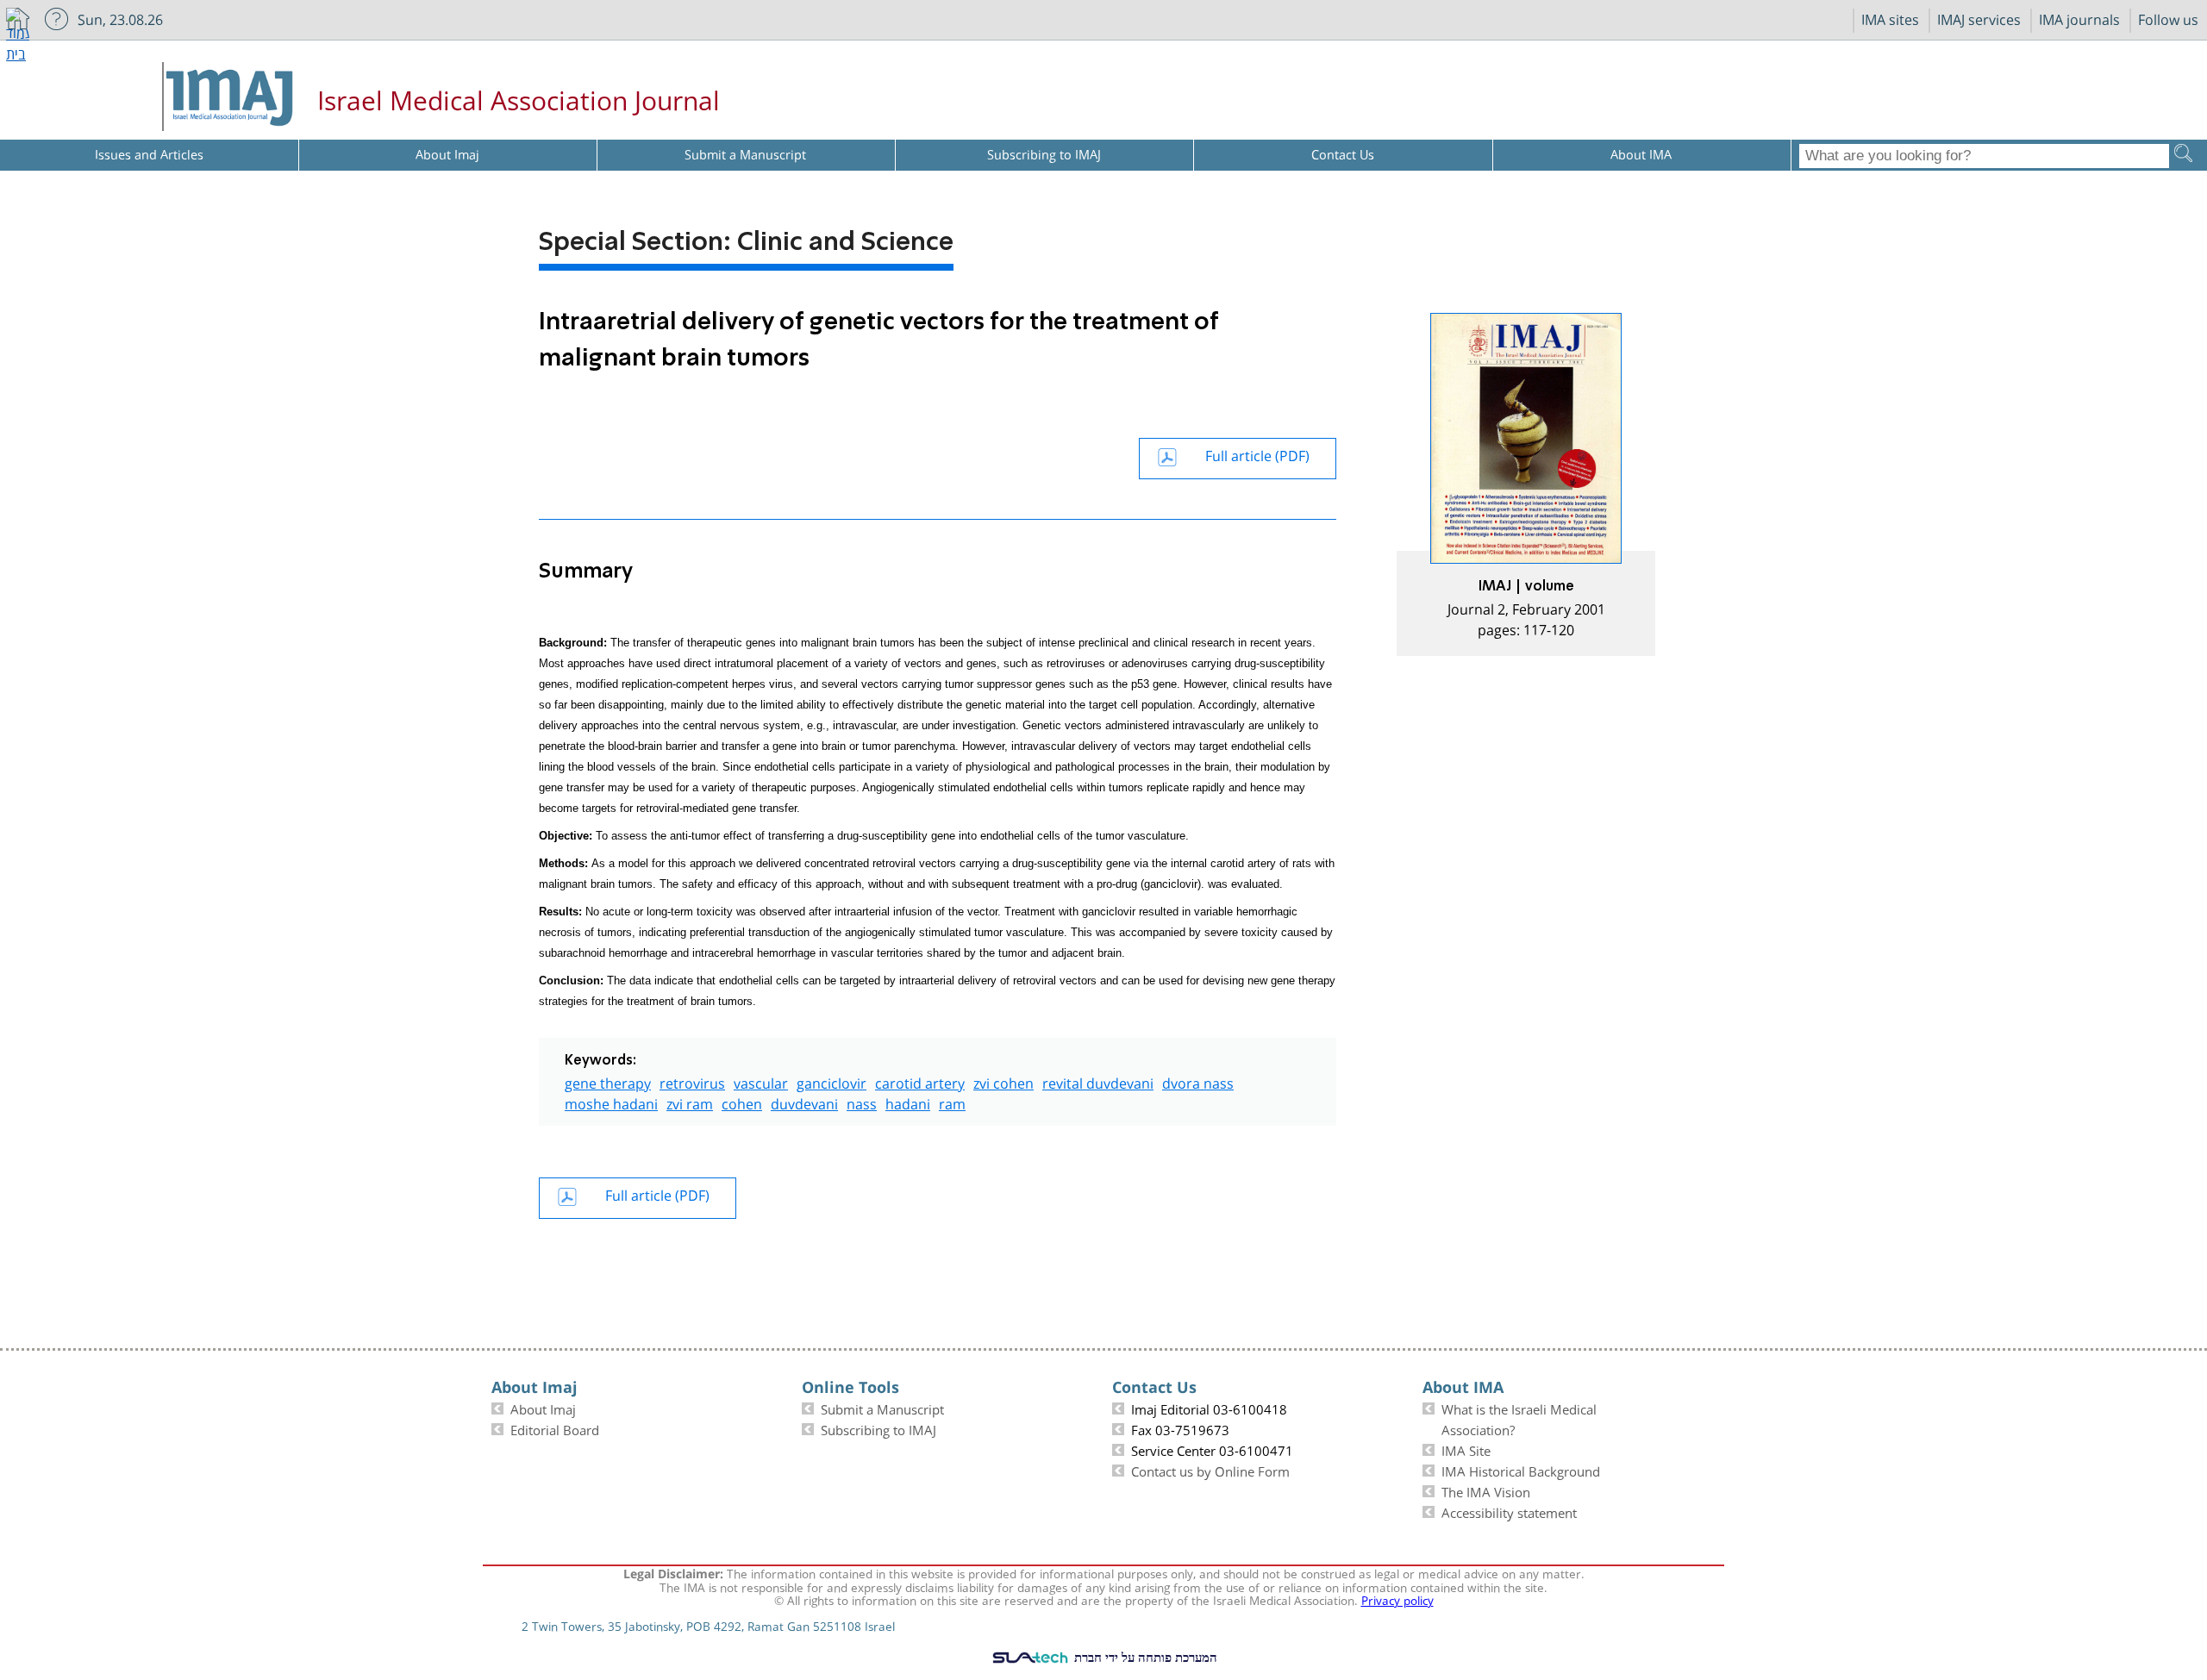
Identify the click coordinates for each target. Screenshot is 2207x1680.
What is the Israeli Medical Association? (1519, 1418)
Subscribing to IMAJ (878, 1428)
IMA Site (1466, 1449)
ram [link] (952, 1102)
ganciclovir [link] (832, 1081)
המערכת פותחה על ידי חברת (1144, 1657)
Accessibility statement (1509, 1511)
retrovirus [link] (692, 1081)
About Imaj (543, 1408)
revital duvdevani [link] (1098, 1081)
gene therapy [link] (608, 1081)
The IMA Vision (1486, 1490)
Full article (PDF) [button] (1257, 454)
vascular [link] (761, 1081)
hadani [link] (908, 1102)
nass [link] (862, 1102)
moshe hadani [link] (611, 1102)
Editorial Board (555, 1428)
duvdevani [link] (804, 1102)
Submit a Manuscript (882, 1408)
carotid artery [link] (920, 1081)
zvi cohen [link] (1003, 1081)
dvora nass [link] (1198, 1081)
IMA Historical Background (1521, 1470)
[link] (1526, 484)
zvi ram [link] (690, 1102)
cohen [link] (742, 1102)
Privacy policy (1397, 1599)
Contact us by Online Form (1210, 1470)
